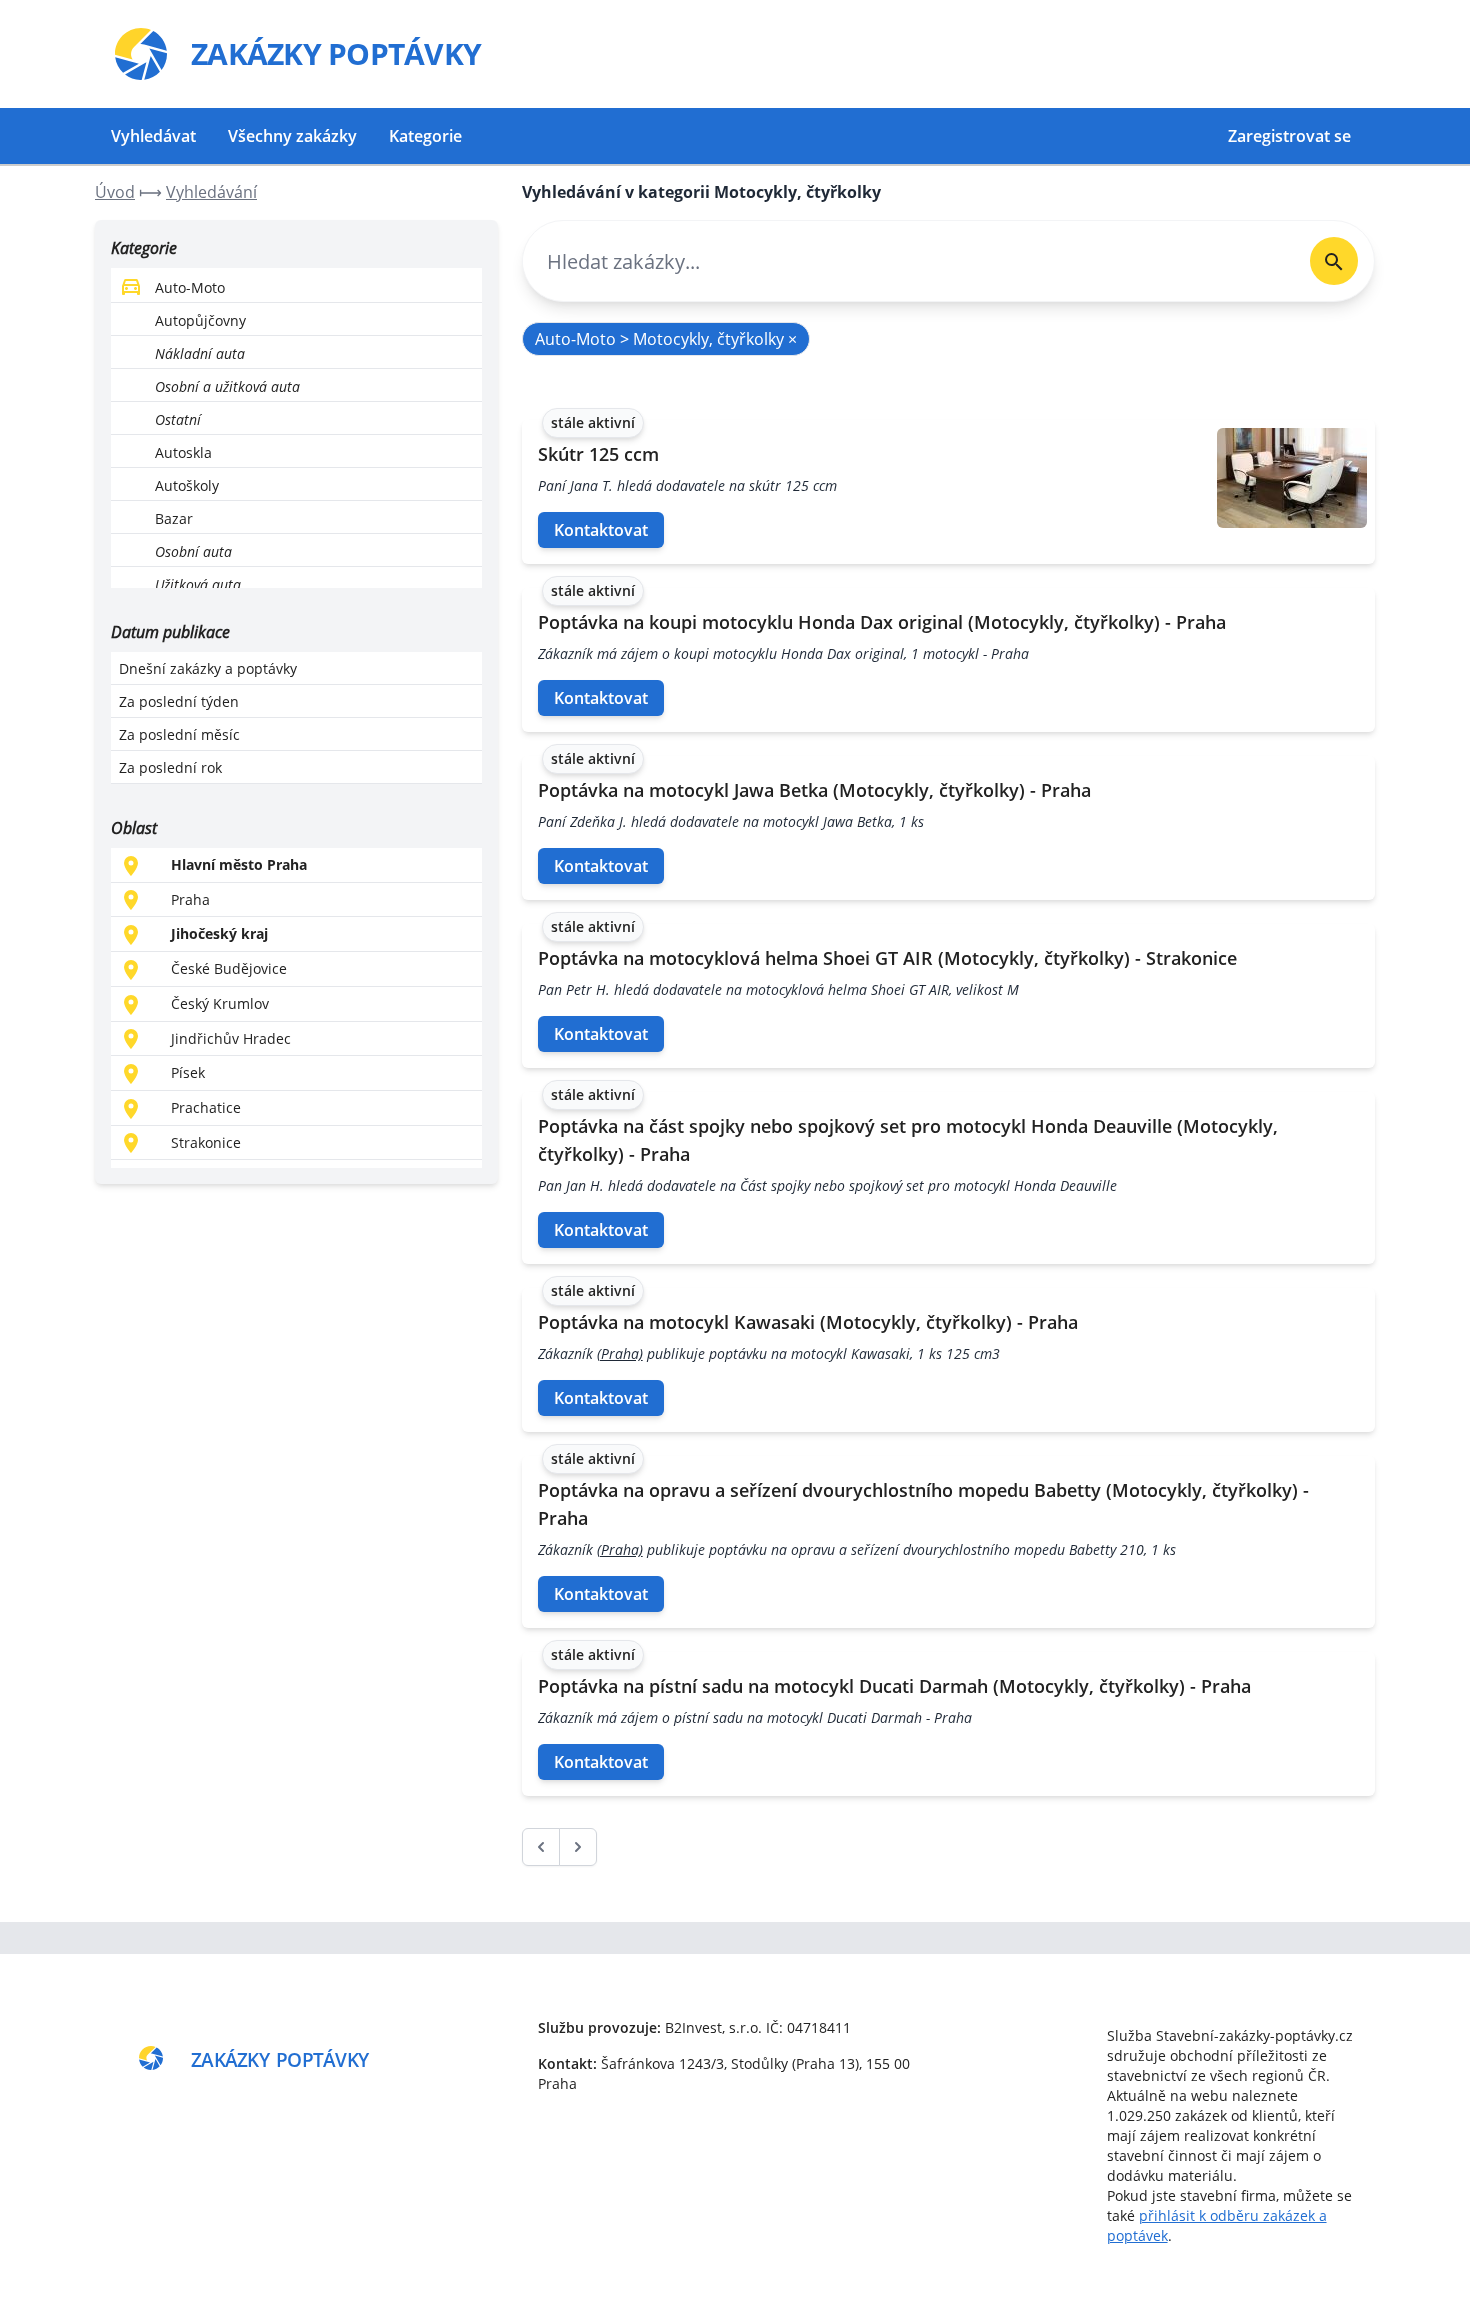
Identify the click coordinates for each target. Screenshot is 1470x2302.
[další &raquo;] (578, 1847)
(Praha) (620, 1353)
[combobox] (908, 261)
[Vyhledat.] (1334, 261)
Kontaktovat (601, 530)
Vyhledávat (153, 136)
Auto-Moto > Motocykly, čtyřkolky (666, 339)
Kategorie (425, 136)
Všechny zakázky (292, 136)
